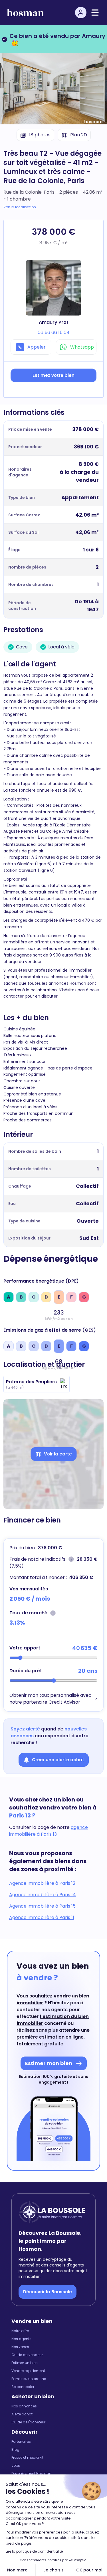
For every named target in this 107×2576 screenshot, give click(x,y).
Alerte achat (22, 2414)
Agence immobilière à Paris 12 (42, 1883)
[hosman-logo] (25, 13)
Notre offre (20, 2331)
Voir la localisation (20, 207)
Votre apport (25, 1648)
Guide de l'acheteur (28, 2422)
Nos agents (21, 2339)
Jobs (16, 2466)
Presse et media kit (27, 2458)
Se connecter (23, 2387)
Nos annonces (24, 2406)
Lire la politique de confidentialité (34, 2551)
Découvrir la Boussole (48, 2292)
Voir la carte (58, 1454)
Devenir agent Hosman (31, 2474)
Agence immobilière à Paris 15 (42, 1906)
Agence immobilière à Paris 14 (43, 1895)
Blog (15, 2450)
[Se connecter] (81, 13)
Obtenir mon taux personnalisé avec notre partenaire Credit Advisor (50, 1699)
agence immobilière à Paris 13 (49, 1831)
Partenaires (21, 2442)
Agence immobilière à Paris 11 (42, 1917)
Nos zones (20, 2347)
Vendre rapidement (28, 2371)
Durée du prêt (26, 1671)
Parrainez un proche (29, 2379)
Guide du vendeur (27, 2355)
